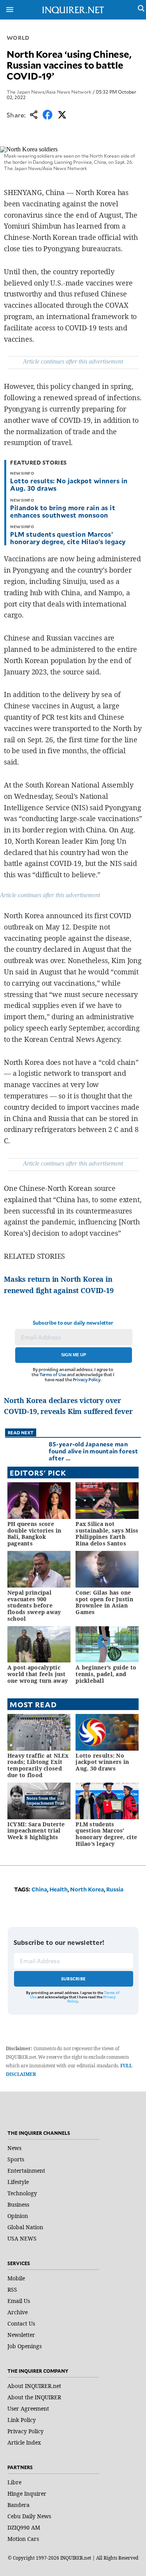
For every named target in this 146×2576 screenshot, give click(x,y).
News (14, 2148)
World (18, 38)
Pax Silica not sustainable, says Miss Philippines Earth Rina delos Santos (107, 1534)
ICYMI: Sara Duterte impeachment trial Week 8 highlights (36, 1831)
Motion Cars (23, 2539)
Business (18, 2204)
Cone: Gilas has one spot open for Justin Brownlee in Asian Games (104, 1602)
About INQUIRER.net (34, 2386)
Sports (16, 2159)
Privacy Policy (87, 1379)
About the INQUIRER (34, 2397)
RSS (12, 2289)
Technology (22, 2193)
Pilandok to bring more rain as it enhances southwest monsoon (63, 511)
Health (59, 1889)
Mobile (16, 2278)
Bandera (18, 2505)
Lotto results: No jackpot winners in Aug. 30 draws (69, 484)
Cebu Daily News (29, 2516)
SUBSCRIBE (73, 1979)
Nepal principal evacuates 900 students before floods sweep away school (34, 1606)
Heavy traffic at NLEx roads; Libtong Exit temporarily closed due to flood (38, 1765)
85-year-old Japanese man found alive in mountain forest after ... (93, 1451)
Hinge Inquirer (27, 2494)
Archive (18, 2312)
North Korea (87, 1889)
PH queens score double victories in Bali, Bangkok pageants (34, 1534)
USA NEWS (22, 2238)
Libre (14, 2482)
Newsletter (21, 2335)
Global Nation (25, 2227)
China (39, 1889)
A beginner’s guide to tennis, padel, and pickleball (106, 1674)
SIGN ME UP (74, 1355)
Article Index (24, 2442)
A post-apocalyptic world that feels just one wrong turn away (38, 1674)
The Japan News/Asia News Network (49, 92)
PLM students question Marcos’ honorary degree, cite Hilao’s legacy (68, 538)
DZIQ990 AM (24, 2527)
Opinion (18, 2216)
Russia (115, 1889)
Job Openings (25, 2346)
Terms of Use (53, 1374)
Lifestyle (18, 2182)
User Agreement (28, 2408)
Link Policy (22, 2420)
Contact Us (21, 2323)
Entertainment (26, 2171)
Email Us (19, 2301)
